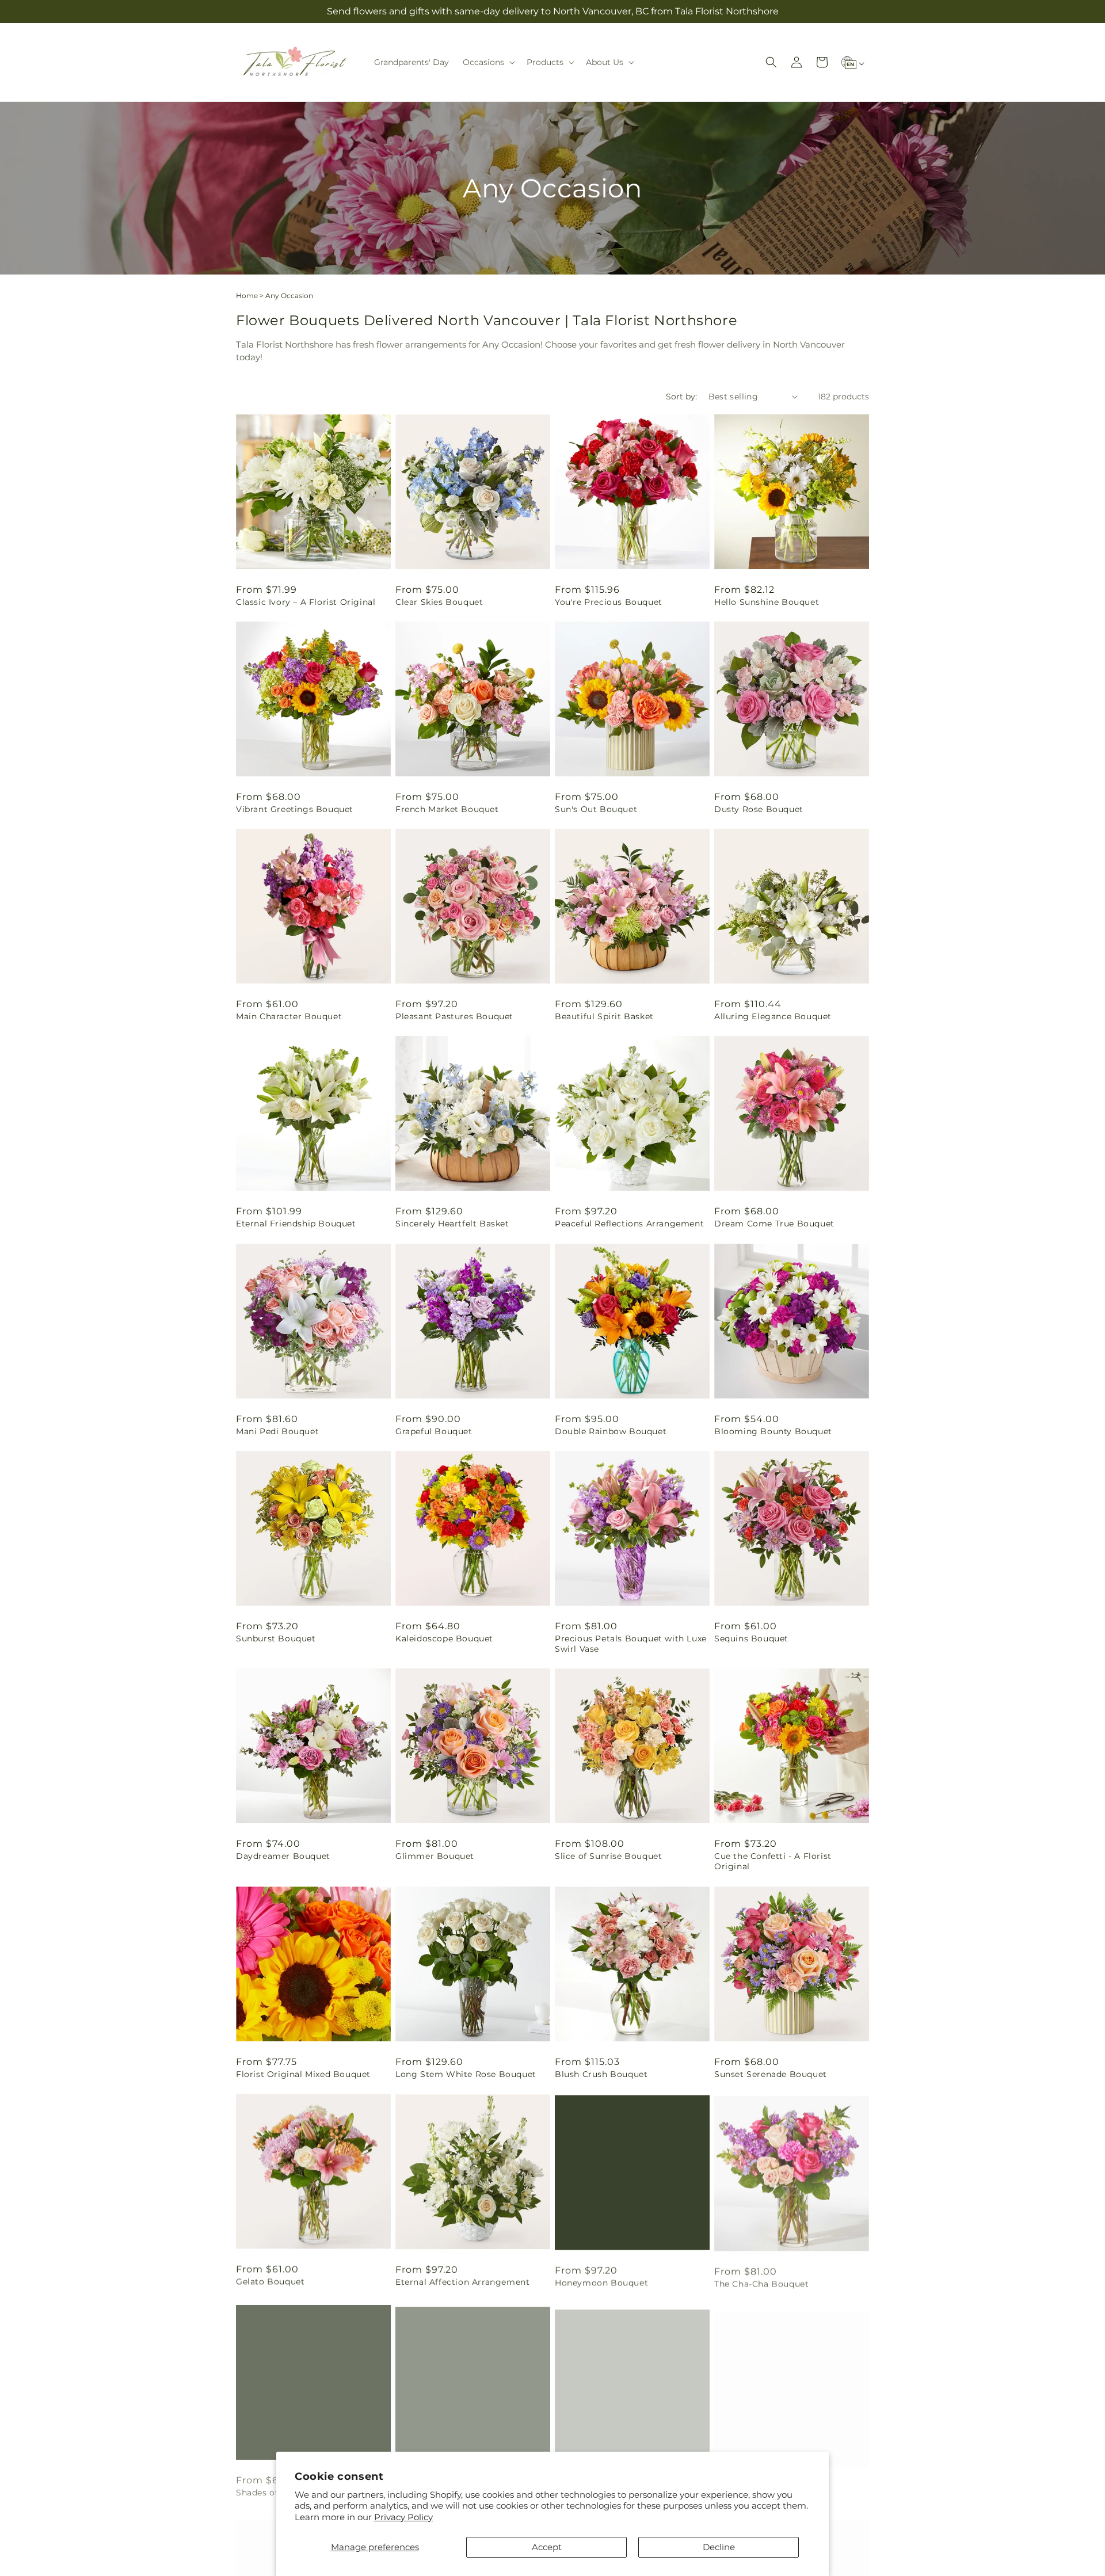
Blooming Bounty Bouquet (773, 1431)
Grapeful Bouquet (434, 1431)
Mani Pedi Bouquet (277, 1431)
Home (247, 296)
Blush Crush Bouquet (601, 2074)
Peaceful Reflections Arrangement (629, 1224)
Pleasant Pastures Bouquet (454, 1016)
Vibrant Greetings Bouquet (295, 809)
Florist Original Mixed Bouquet (303, 2074)
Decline (719, 2547)
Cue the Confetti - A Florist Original (773, 1861)
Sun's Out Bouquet (596, 809)
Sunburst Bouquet (276, 1638)
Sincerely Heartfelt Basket (452, 1224)
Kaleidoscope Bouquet (444, 1638)
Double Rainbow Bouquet (611, 1431)
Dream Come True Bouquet (774, 1224)
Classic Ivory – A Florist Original (306, 602)
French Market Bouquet (447, 809)
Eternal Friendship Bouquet (296, 1224)
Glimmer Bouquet (435, 1856)
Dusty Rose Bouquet (759, 809)
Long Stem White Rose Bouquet (466, 2074)
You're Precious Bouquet (609, 602)
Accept (547, 2547)
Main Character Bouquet (289, 1016)
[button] (488, 62)
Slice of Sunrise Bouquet (608, 1856)
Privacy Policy (403, 2517)
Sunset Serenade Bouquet (771, 2074)
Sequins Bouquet (751, 1638)
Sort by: (681, 397)
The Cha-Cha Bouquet (761, 2281)
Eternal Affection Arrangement (462, 2281)
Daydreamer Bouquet (283, 1856)
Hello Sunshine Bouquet (767, 602)
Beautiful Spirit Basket (604, 1016)
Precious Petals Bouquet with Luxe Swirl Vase (631, 1644)
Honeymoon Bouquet (601, 2281)
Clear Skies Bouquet (439, 602)
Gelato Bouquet (270, 2281)
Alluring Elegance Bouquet (773, 1016)
